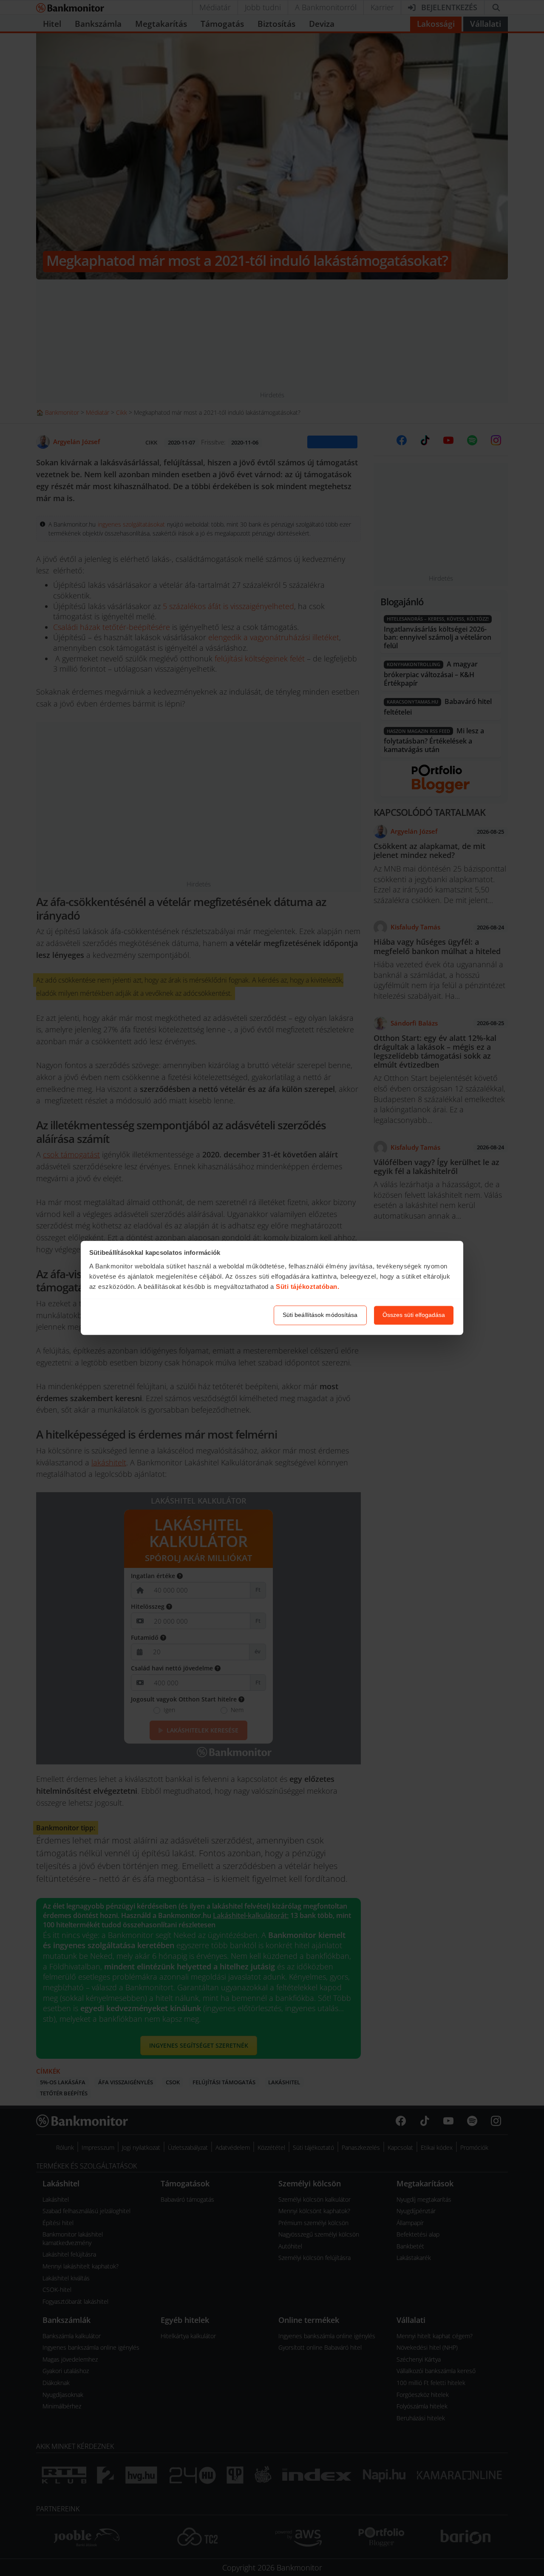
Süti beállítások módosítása (320, 1315)
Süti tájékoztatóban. (307, 1287)
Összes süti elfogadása (414, 1315)
